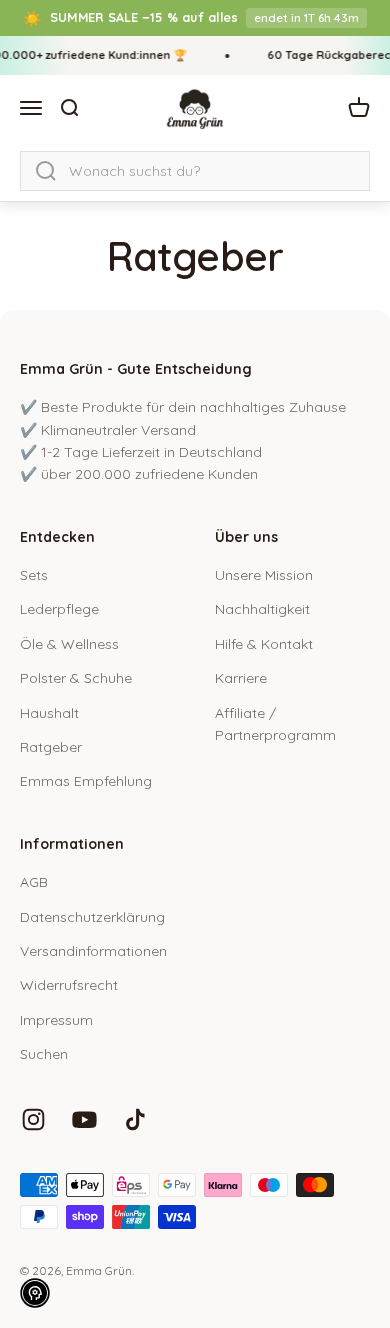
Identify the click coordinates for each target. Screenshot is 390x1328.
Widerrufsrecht (69, 985)
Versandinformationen (93, 951)
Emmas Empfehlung (86, 781)
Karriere (241, 678)
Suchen (44, 1054)
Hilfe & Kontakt (264, 644)
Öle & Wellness (69, 644)
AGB (34, 882)
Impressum (56, 1020)
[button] (35, 1293)
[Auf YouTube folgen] (84, 1119)
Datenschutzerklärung (92, 917)
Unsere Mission (264, 575)
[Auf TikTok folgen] (135, 1119)
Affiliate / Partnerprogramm (275, 724)
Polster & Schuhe (76, 678)
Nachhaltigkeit (262, 609)
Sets (34, 575)
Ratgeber (51, 747)
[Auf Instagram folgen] (33, 1119)
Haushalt (49, 713)
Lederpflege (59, 609)
